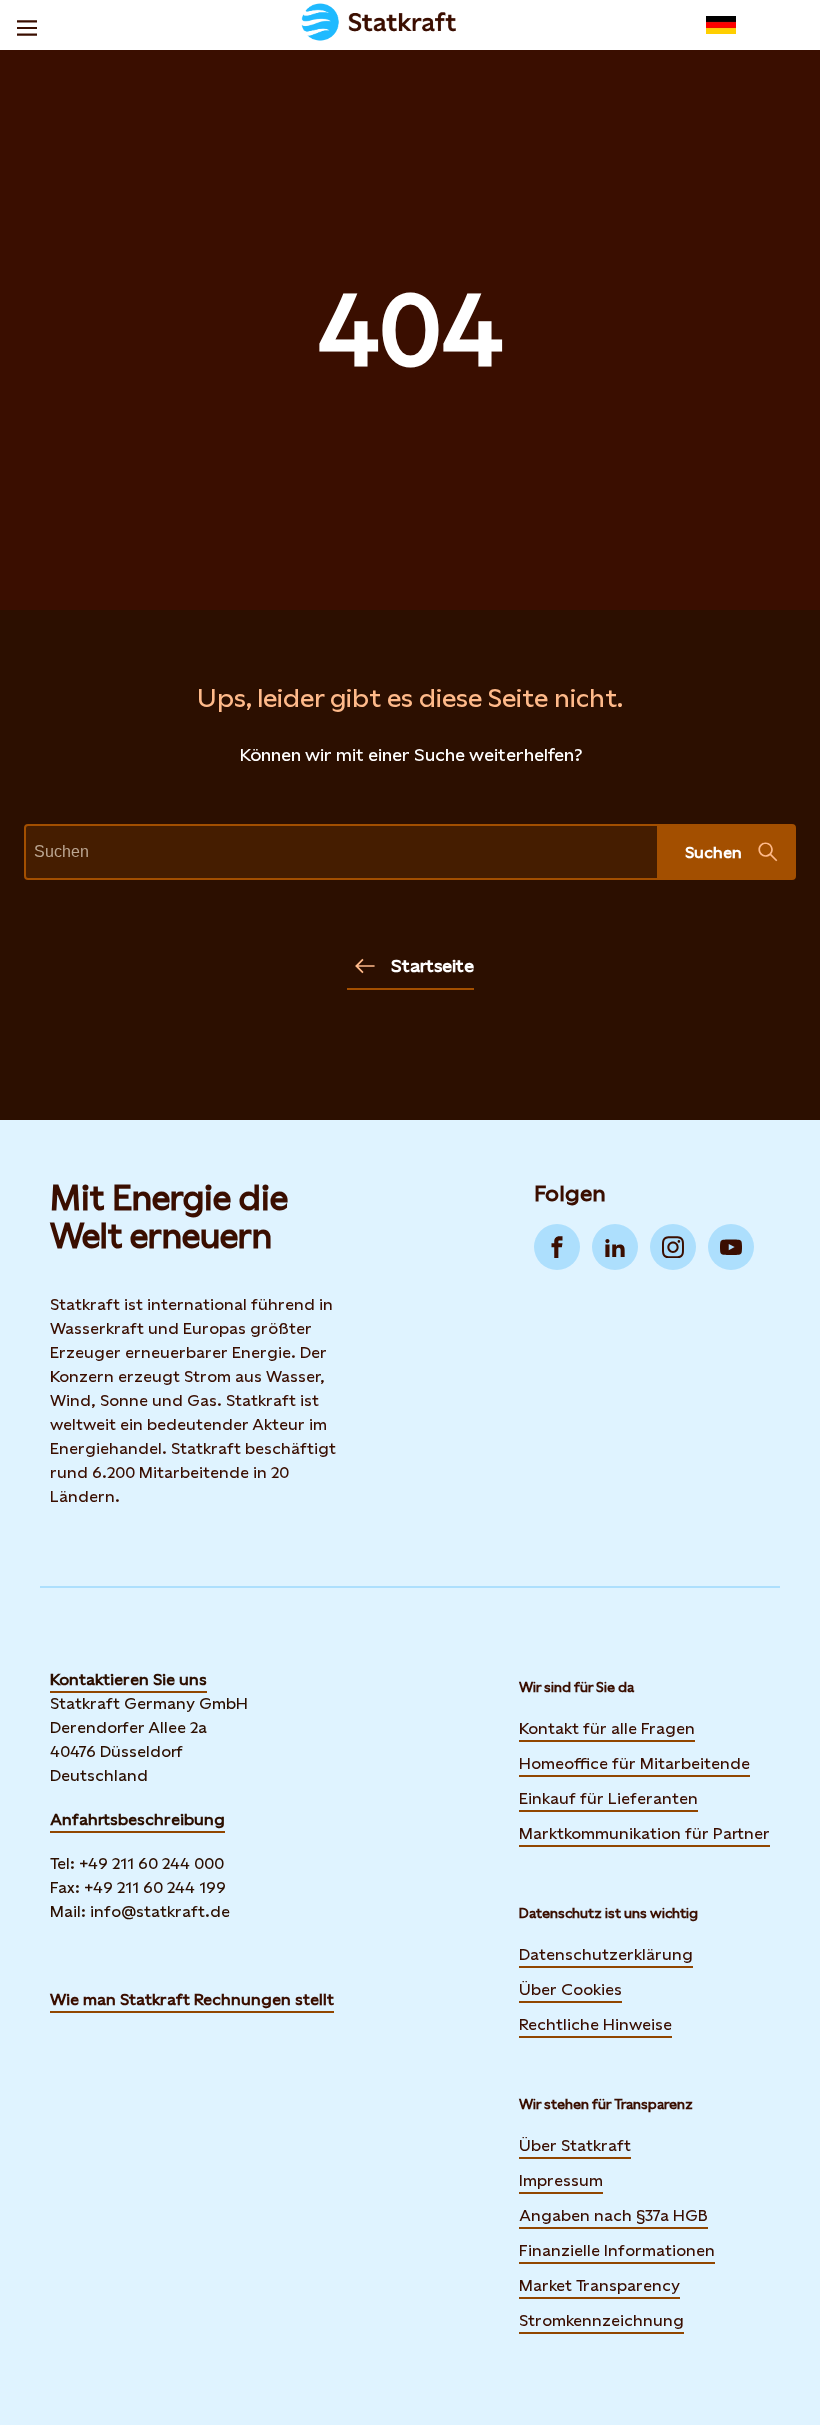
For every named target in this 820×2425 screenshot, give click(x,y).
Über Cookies (570, 1989)
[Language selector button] (721, 25)
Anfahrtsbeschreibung (137, 1819)
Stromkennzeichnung (601, 2320)
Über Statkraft (575, 2145)
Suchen (713, 852)
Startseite (432, 965)
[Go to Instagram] (673, 1247)
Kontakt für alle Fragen (607, 1728)
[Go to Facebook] (557, 1247)
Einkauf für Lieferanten (608, 1798)
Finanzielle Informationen (617, 2250)
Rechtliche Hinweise (595, 2024)
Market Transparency (599, 2285)
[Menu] (27, 25)
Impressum (561, 2180)
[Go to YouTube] (731, 1247)
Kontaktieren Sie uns (128, 1679)
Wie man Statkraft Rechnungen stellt (192, 1999)
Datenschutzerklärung (606, 1954)
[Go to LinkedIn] (615, 1247)
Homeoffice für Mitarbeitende (634, 1763)
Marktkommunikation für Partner (644, 1833)
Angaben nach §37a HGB (613, 2215)
